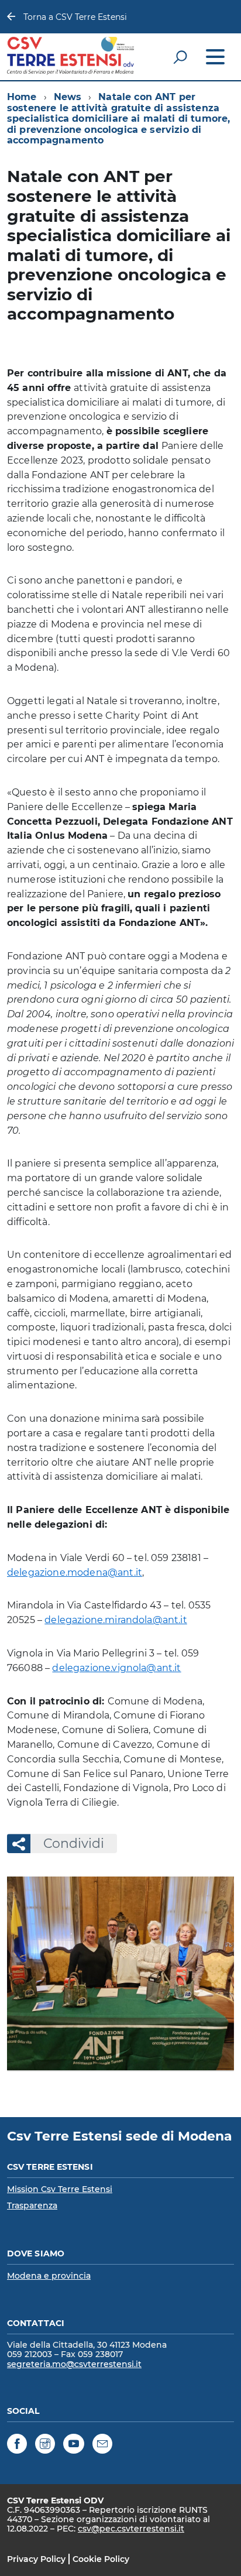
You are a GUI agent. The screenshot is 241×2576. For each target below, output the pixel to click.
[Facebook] (17, 2445)
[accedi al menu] (215, 57)
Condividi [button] (74, 1843)
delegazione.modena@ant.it (75, 1572)
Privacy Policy (36, 2559)
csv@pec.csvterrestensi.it (131, 2529)
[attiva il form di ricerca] (180, 57)
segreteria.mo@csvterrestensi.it (74, 2364)
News (68, 97)
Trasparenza (32, 2205)
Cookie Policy (101, 2559)
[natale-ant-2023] (120, 1973)
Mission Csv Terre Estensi (60, 2189)
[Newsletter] (102, 2445)
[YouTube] (74, 2445)
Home (22, 97)
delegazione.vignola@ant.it (116, 1668)
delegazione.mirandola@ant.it (116, 1620)
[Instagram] (45, 2445)
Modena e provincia (49, 2276)
